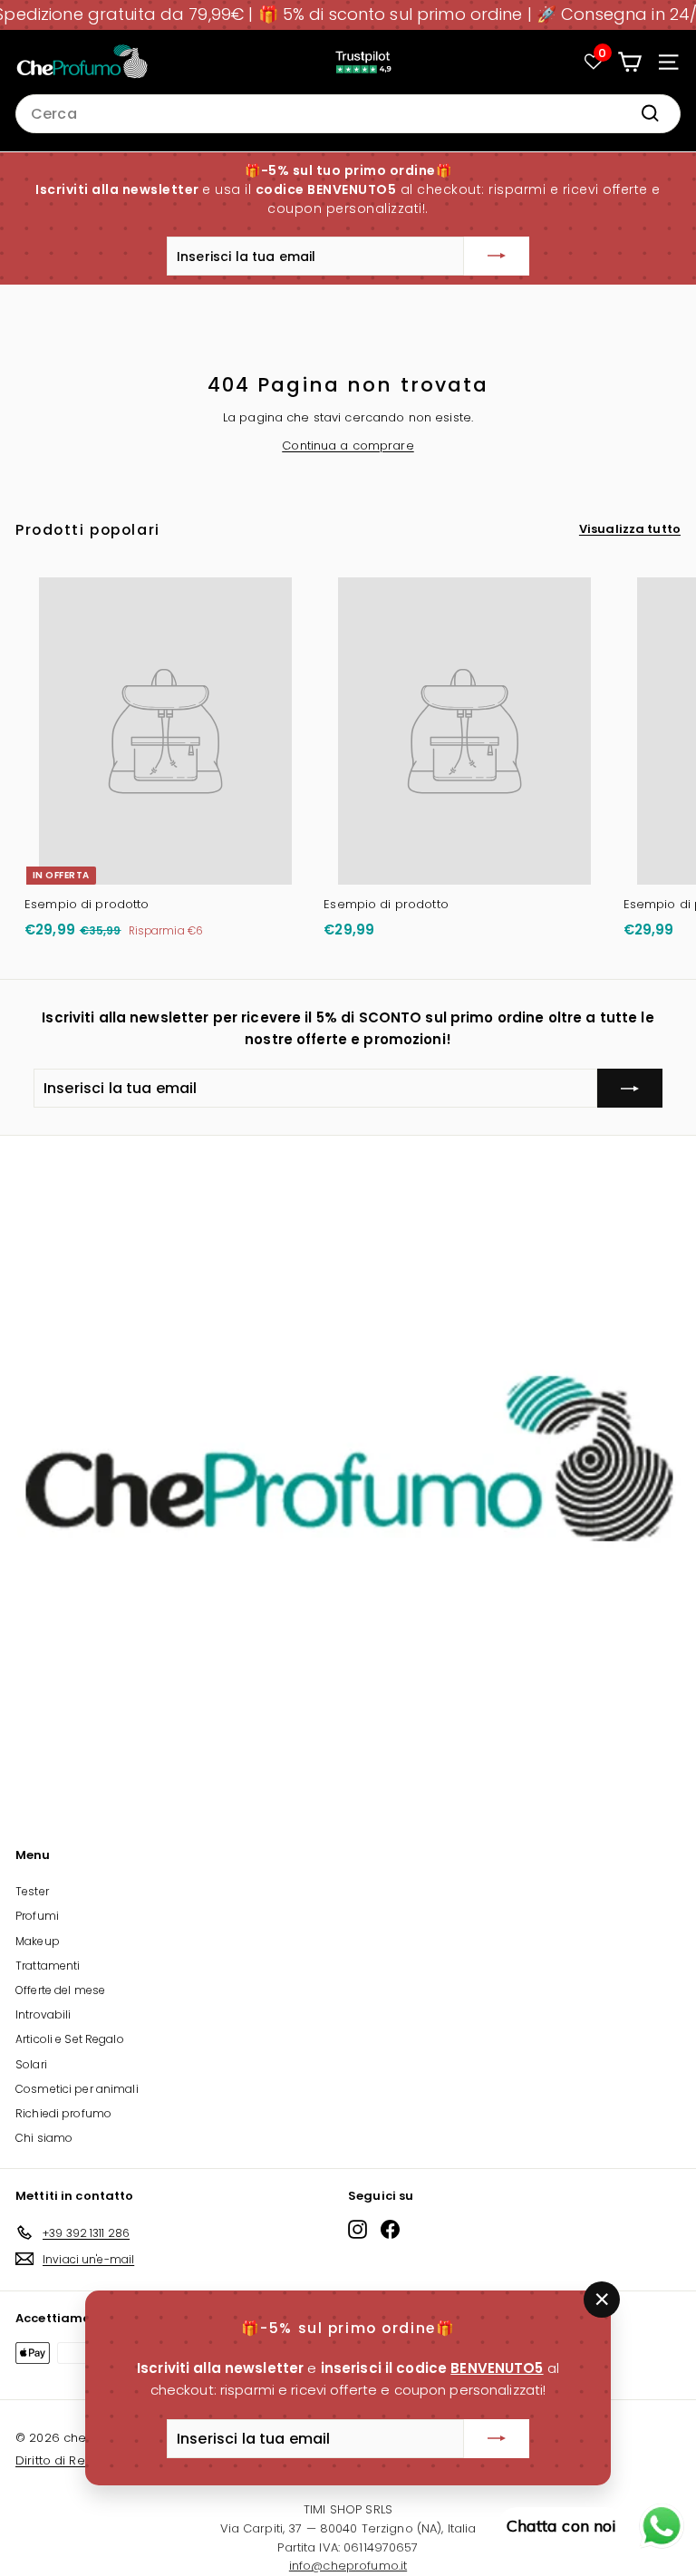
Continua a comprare (348, 445)
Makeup (38, 1941)
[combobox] (348, 114)
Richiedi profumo (63, 2113)
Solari (31, 2064)
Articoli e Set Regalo (70, 2039)
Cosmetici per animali (77, 2089)
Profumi (37, 1916)
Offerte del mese (60, 1990)
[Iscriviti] (497, 257)
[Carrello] (629, 62)
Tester (32, 1891)
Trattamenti (48, 1966)
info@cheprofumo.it (348, 2566)
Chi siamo (44, 2138)
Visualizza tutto (630, 529)
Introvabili (43, 2014)
